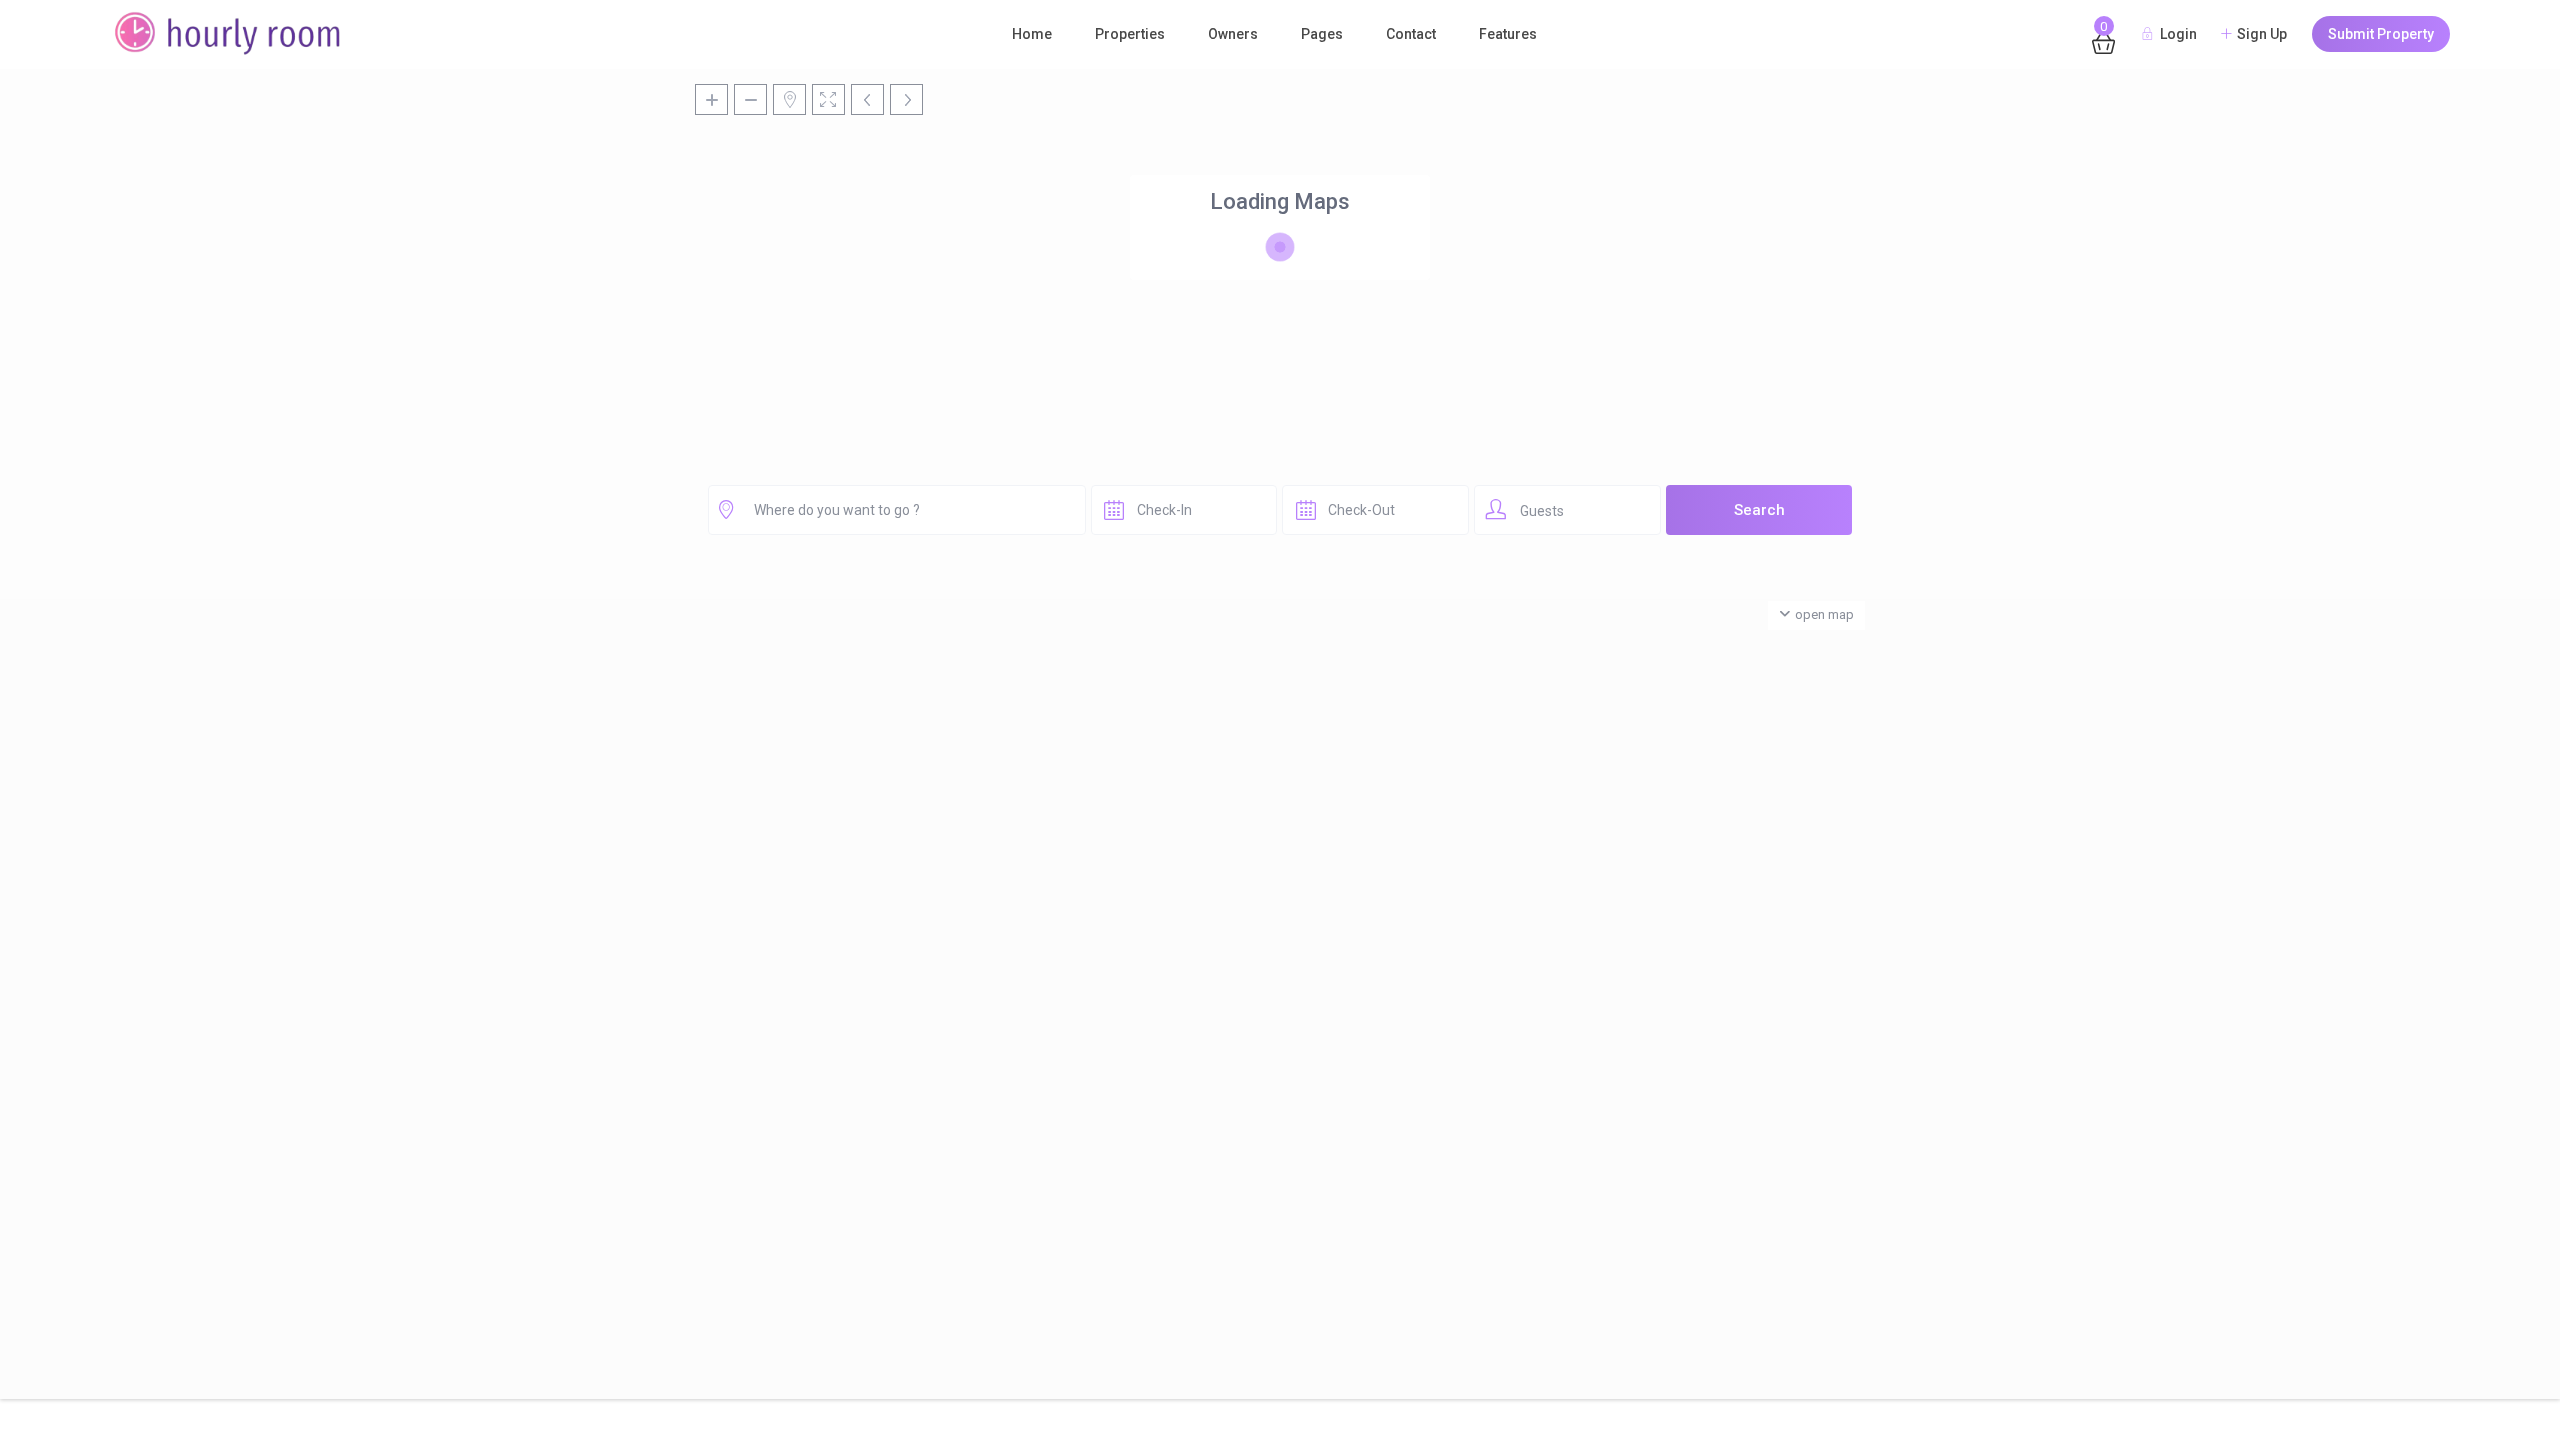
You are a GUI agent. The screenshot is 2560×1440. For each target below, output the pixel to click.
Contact (1411, 34)
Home (1032, 34)
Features (1508, 34)
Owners (1233, 34)
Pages (1322, 34)
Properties (1130, 34)
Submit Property (2381, 34)
